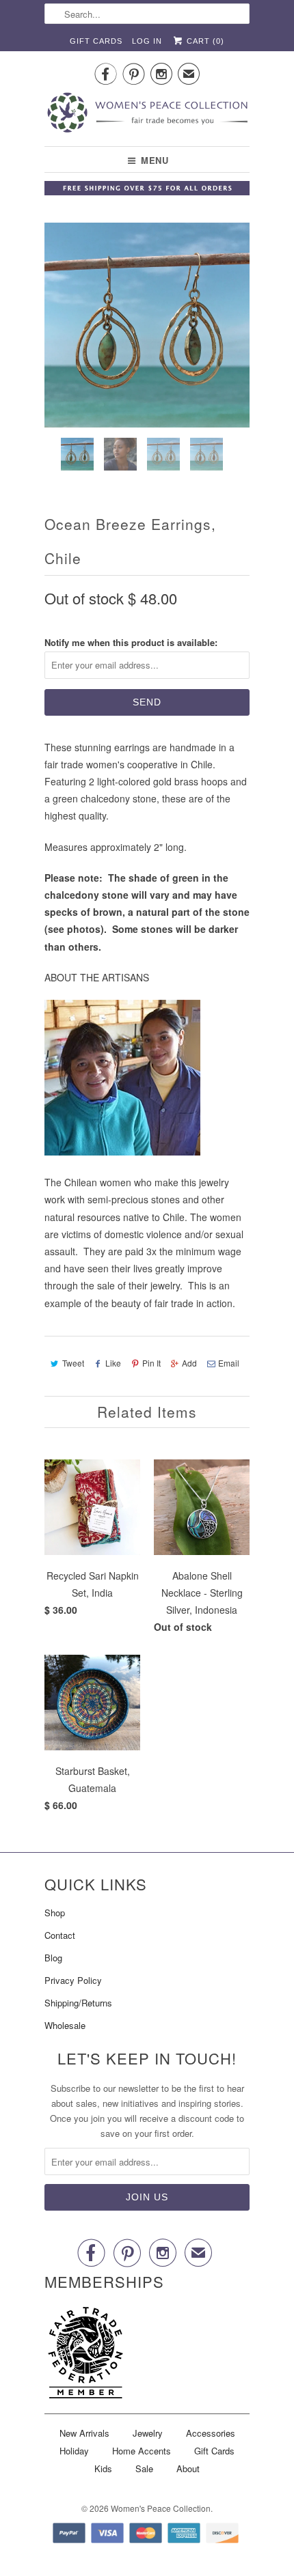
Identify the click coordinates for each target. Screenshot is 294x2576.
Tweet (73, 1363)
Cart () (204, 41)
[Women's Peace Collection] (147, 114)
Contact (60, 1935)
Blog (53, 1958)
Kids (103, 2468)
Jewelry (148, 2433)
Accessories (211, 2433)
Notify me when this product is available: (131, 642)
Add (189, 1363)
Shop (55, 1913)
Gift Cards (96, 41)
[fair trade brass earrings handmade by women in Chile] (147, 325)
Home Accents (142, 2451)
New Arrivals (84, 2433)
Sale (144, 2468)
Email (229, 1363)
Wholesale (65, 2025)
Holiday (74, 2451)
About (188, 2468)
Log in (147, 41)
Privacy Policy (73, 1980)
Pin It (151, 1363)
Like (113, 1363)
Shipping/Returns (78, 2003)
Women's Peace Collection (161, 2508)
